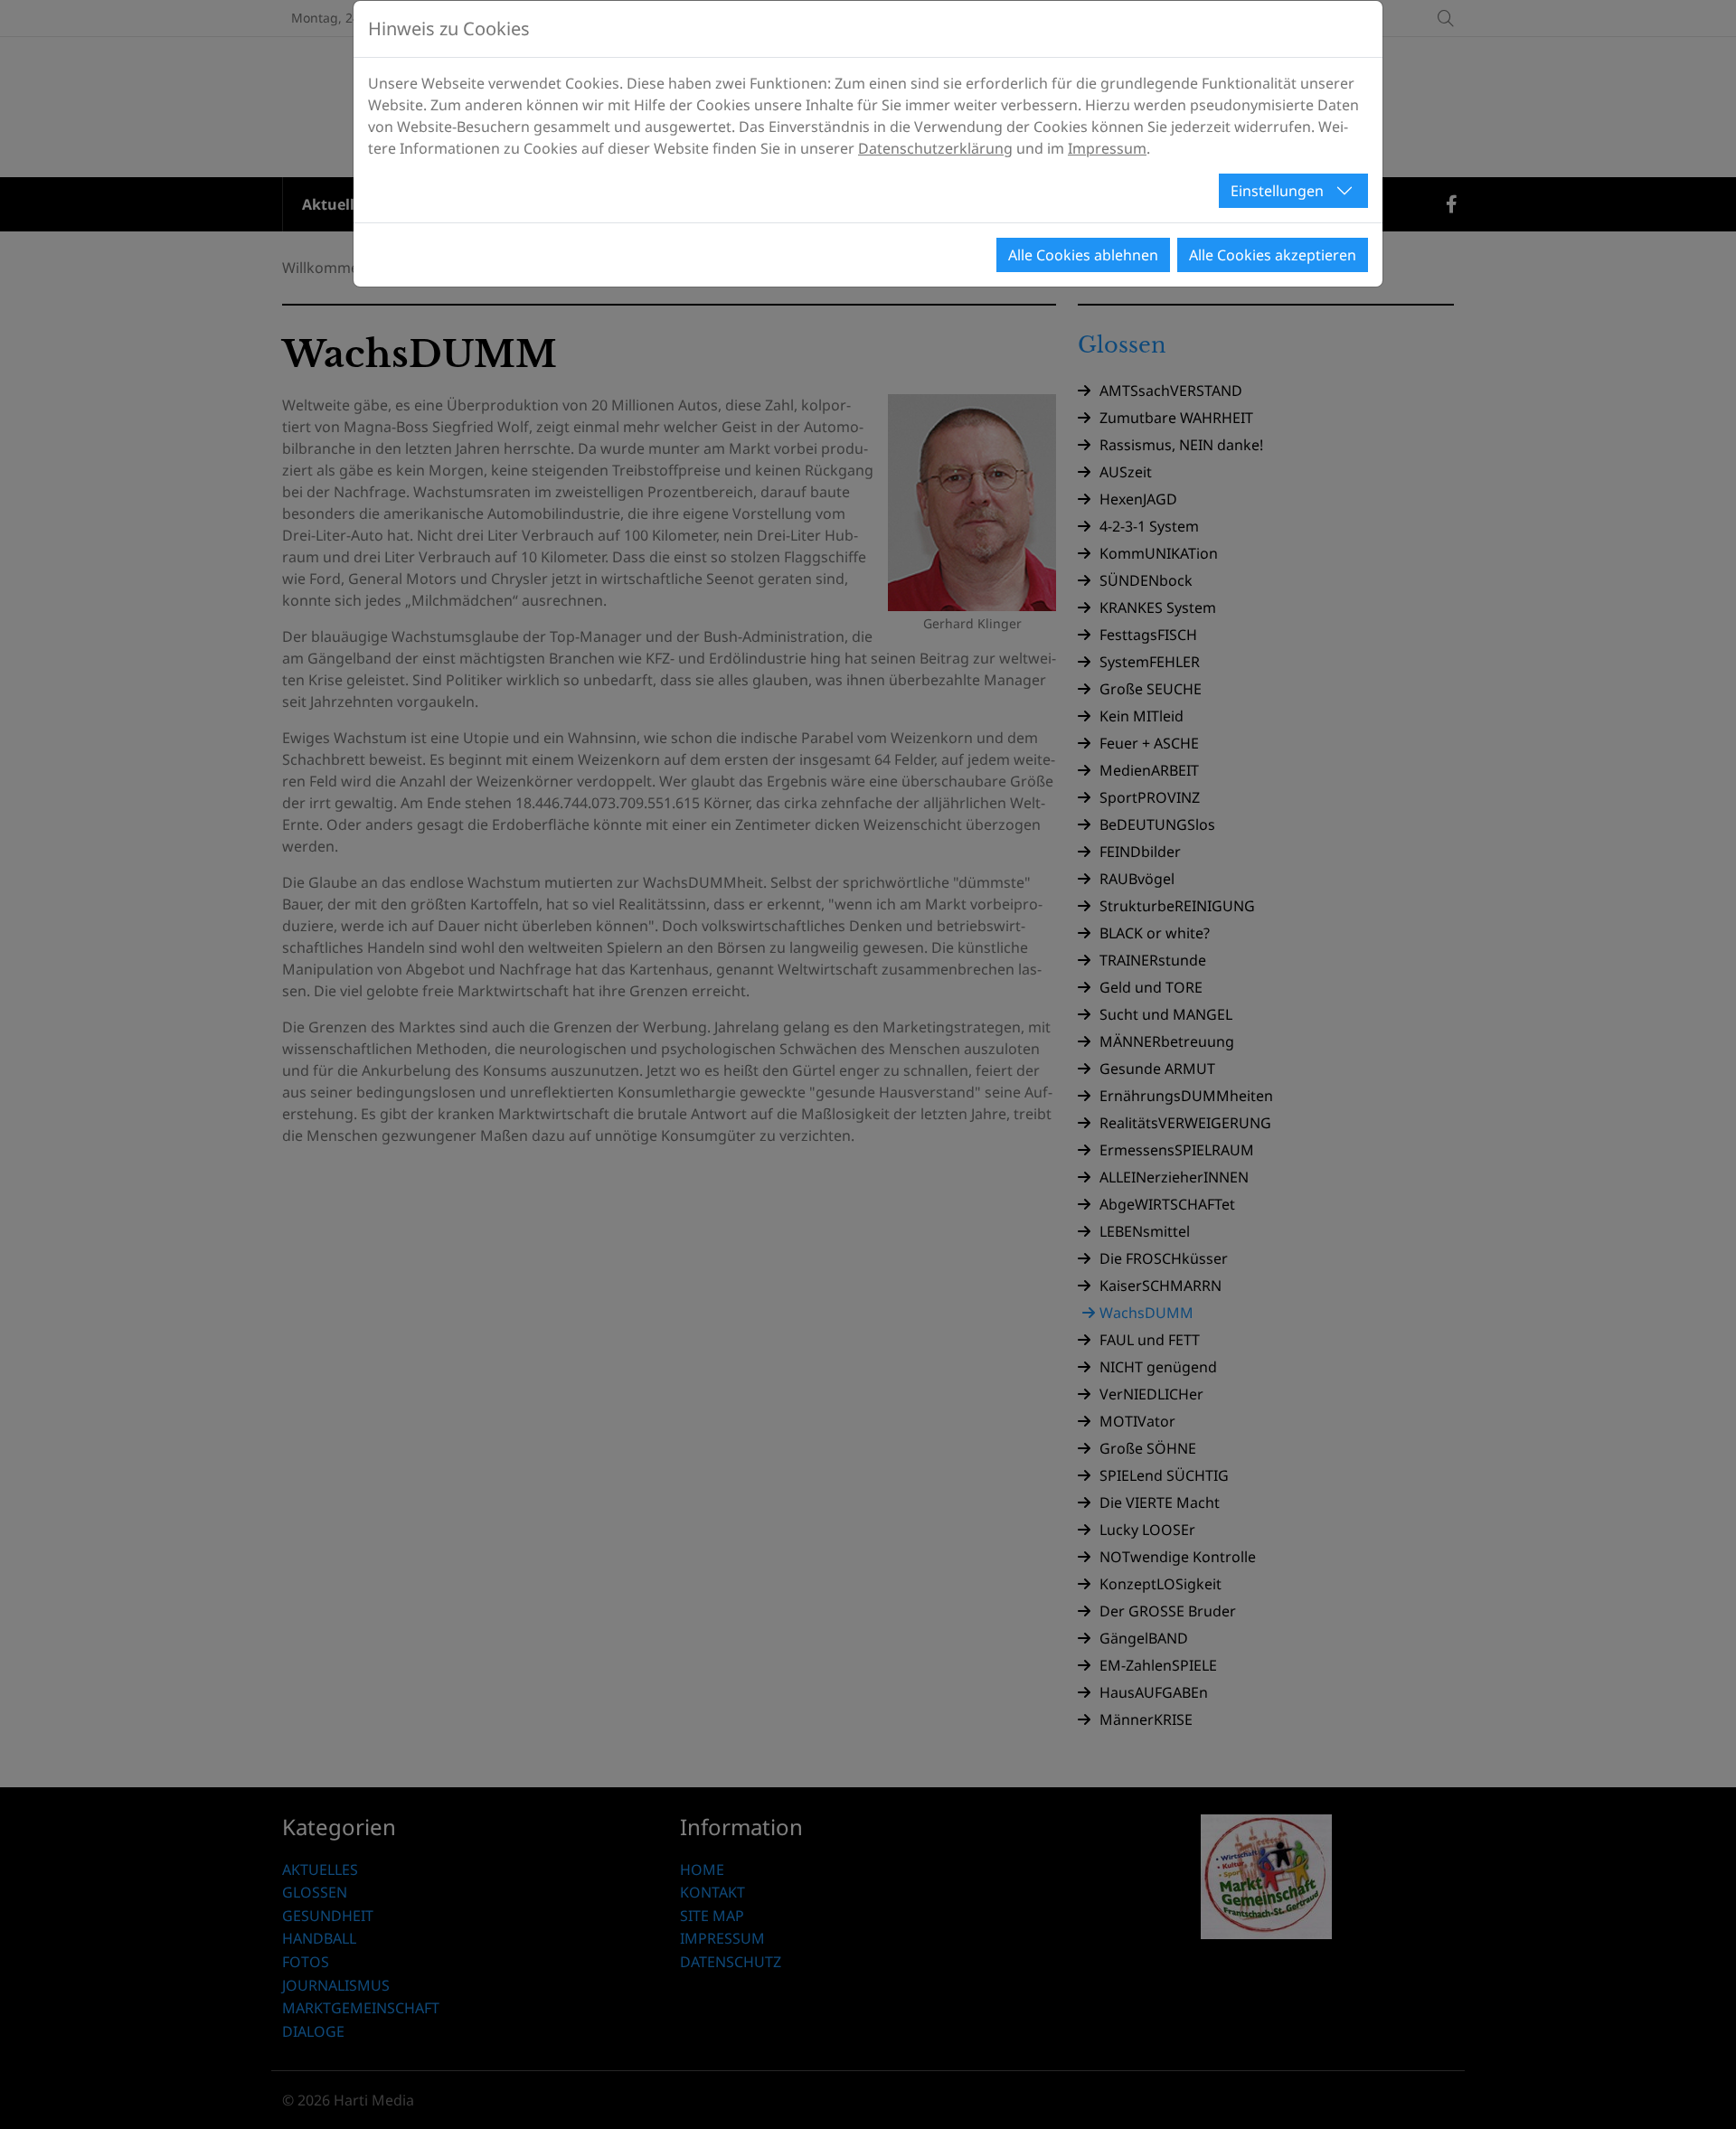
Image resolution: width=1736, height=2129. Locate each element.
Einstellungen (1277, 191)
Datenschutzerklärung (935, 148)
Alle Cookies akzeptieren (1273, 255)
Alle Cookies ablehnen (1083, 255)
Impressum (1107, 148)
